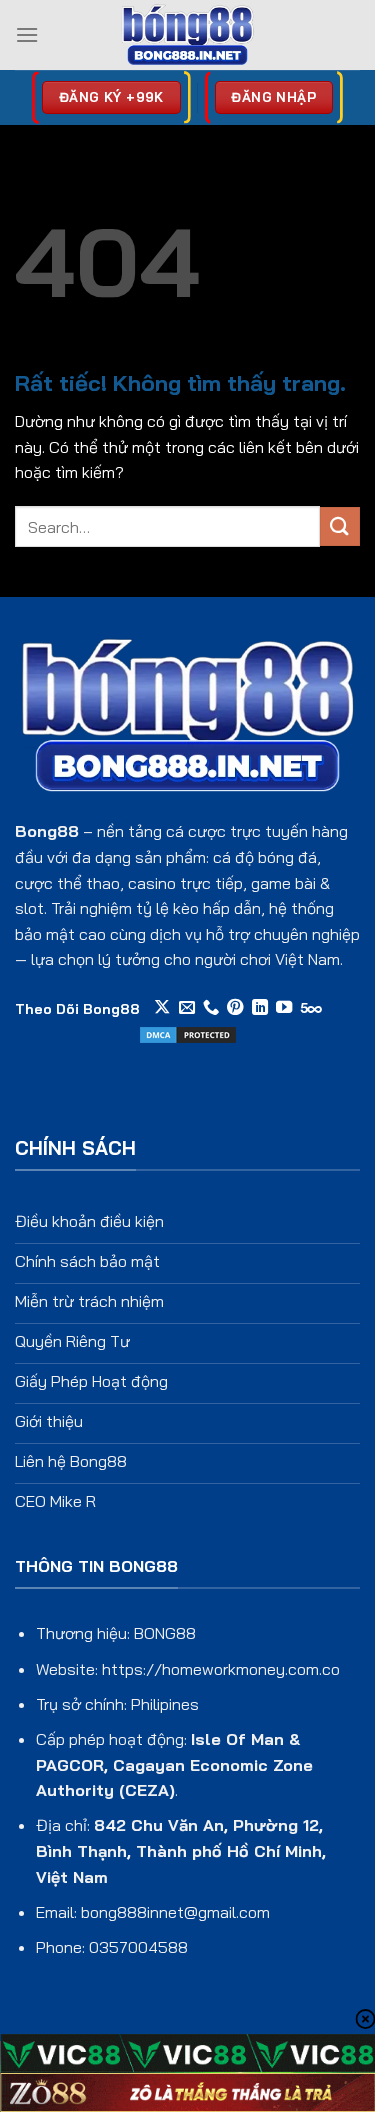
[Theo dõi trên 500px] (311, 1008)
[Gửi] (340, 526)
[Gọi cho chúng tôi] (211, 1008)
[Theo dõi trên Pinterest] (235, 1008)
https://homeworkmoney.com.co (221, 1669)
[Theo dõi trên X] (162, 1008)
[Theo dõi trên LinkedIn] (260, 1008)
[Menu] (27, 34)
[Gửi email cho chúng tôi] (187, 1008)
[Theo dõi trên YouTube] (284, 1008)
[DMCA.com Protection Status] (188, 1033)
